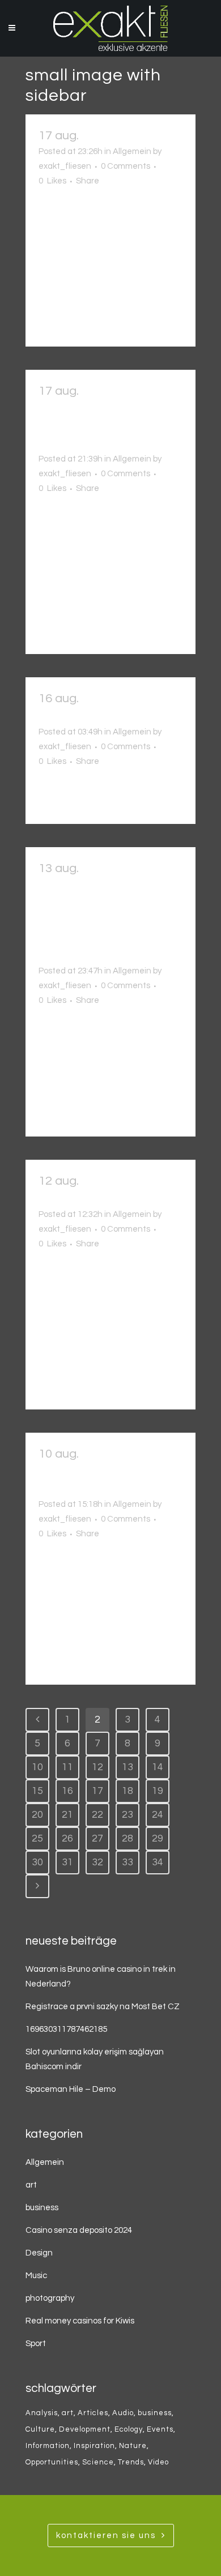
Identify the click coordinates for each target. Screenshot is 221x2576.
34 (158, 1862)
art (31, 2185)
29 (158, 1838)
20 (37, 1815)
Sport (36, 2344)
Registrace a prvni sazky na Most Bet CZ (103, 2007)
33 (127, 1862)
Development (85, 2429)
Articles (93, 2413)
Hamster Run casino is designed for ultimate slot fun (100, 1471)
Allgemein (132, 151)
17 (97, 1791)
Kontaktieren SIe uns (106, 2536)
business (42, 2208)
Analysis (42, 2413)
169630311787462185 (66, 2029)
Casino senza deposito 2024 (79, 2230)
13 (127, 1767)
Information (48, 2446)
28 (127, 1838)
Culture (40, 2429)
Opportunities (52, 2462)
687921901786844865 (100, 716)
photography (50, 2298)
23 (127, 1815)
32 (97, 1862)
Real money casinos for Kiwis (80, 2321)
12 (97, 1767)
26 (67, 1838)
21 (67, 1815)
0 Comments (126, 166)
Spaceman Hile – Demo (71, 2089)
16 (67, 1791)
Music (36, 2276)
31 (67, 1862)
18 (127, 1791)
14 (158, 1767)
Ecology (129, 2429)
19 (158, 1791)
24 (158, 1815)
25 (37, 1838)
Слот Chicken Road (132, 136)
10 (37, 1767)
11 (67, 1767)
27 (97, 1838)
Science (98, 2462)
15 (37, 1791)
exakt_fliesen (65, 166)
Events (160, 2429)
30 (37, 1862)
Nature (133, 2446)
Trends (131, 2462)
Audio (123, 2413)
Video (158, 2462)
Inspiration (94, 2446)
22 (97, 1815)
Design (39, 2253)
